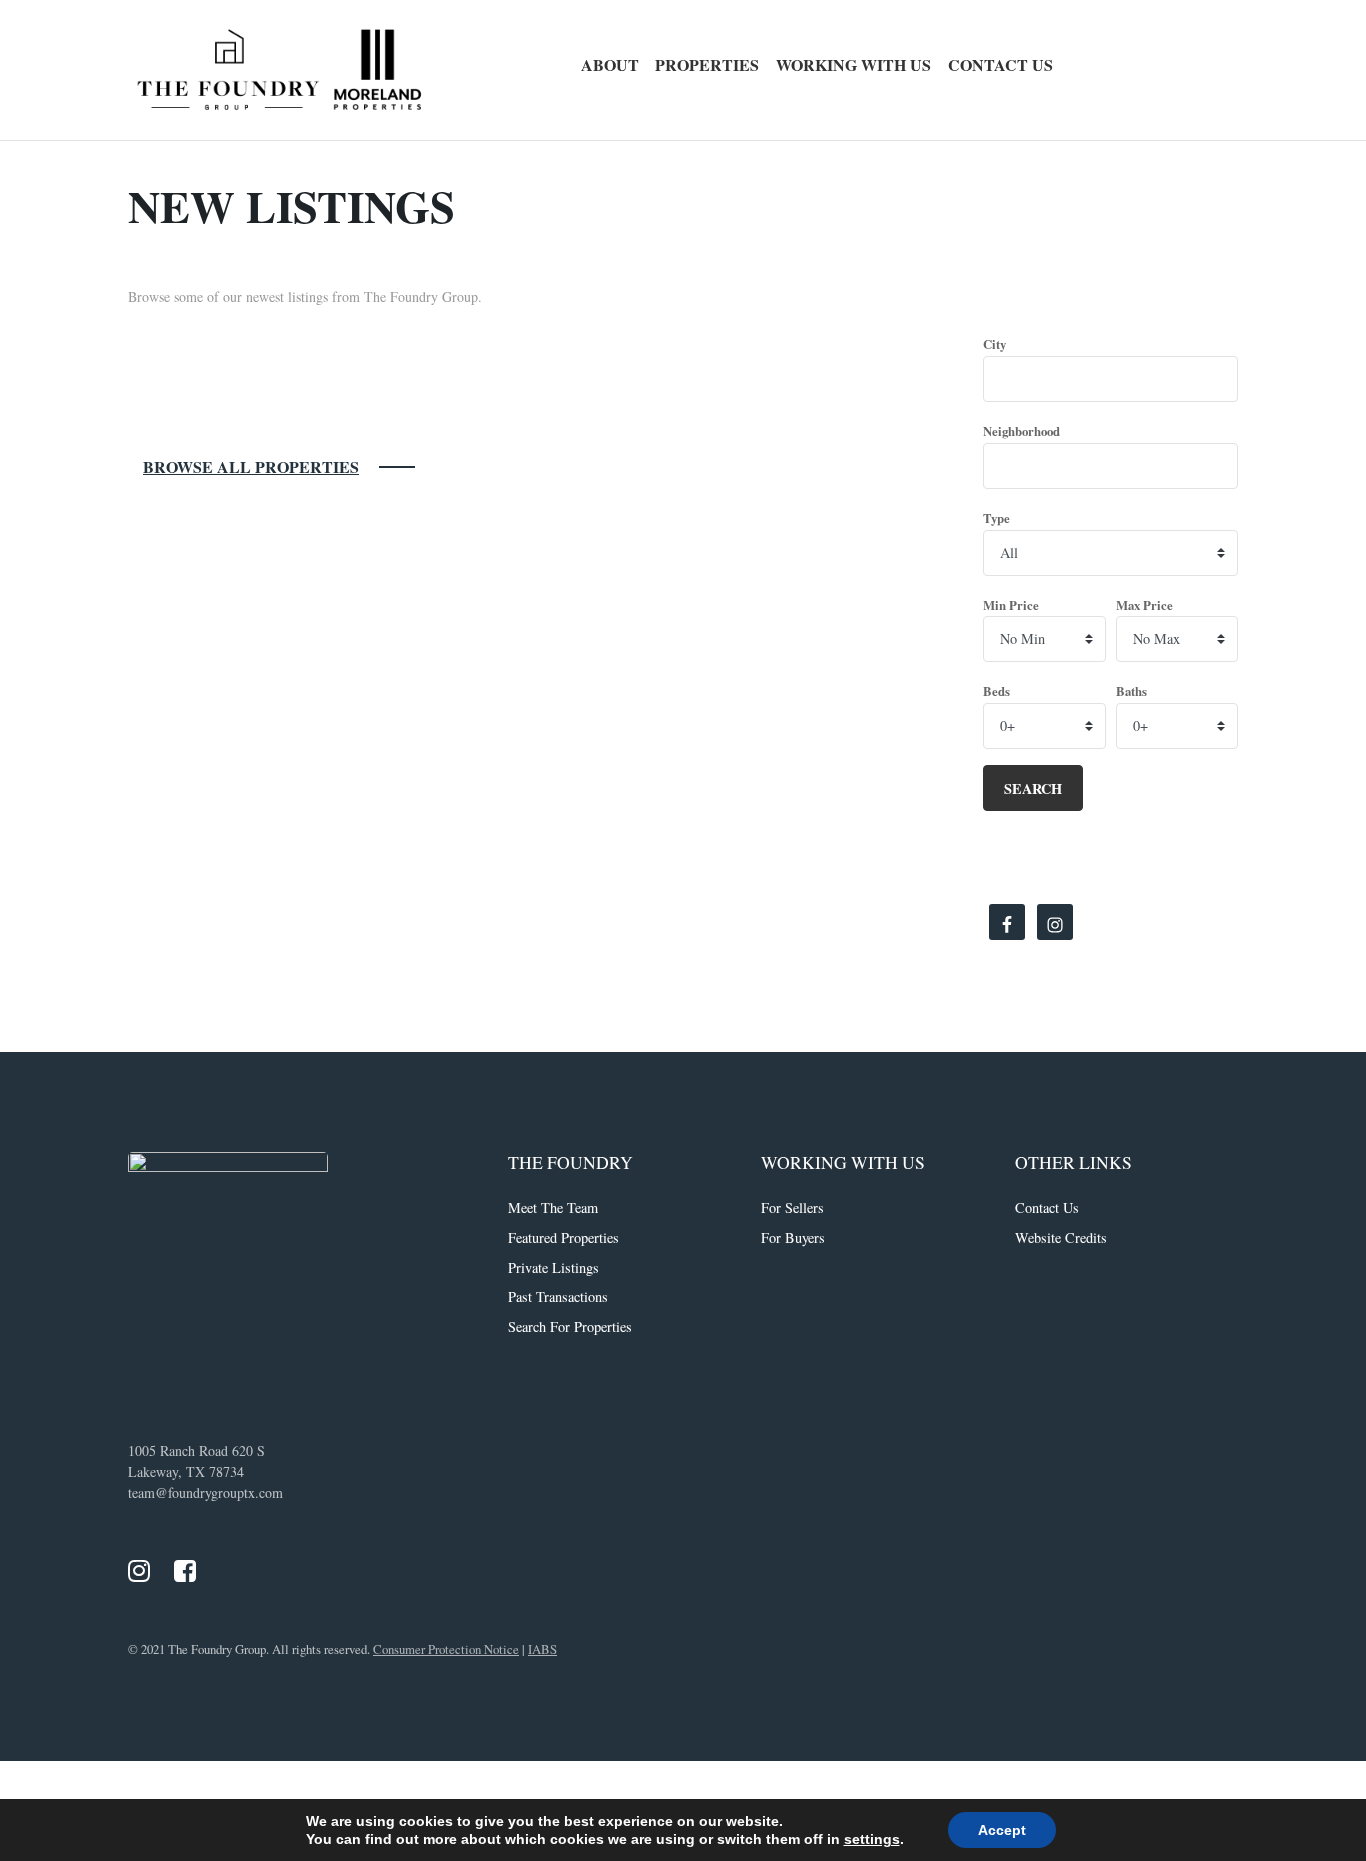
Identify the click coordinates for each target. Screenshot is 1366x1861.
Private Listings (553, 1267)
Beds (996, 691)
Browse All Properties (251, 466)
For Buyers (793, 1237)
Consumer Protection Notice (446, 1649)
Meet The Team (553, 1207)
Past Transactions (558, 1296)
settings (872, 1839)
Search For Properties (570, 1326)
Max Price (1144, 605)
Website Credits (1061, 1237)
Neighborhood (1021, 431)
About (610, 64)
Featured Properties (563, 1237)
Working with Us (853, 64)
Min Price (1011, 605)
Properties (707, 64)
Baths (1131, 691)
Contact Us (1000, 64)
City (994, 344)
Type (996, 518)
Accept (1002, 1830)
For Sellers (792, 1207)
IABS (542, 1649)
